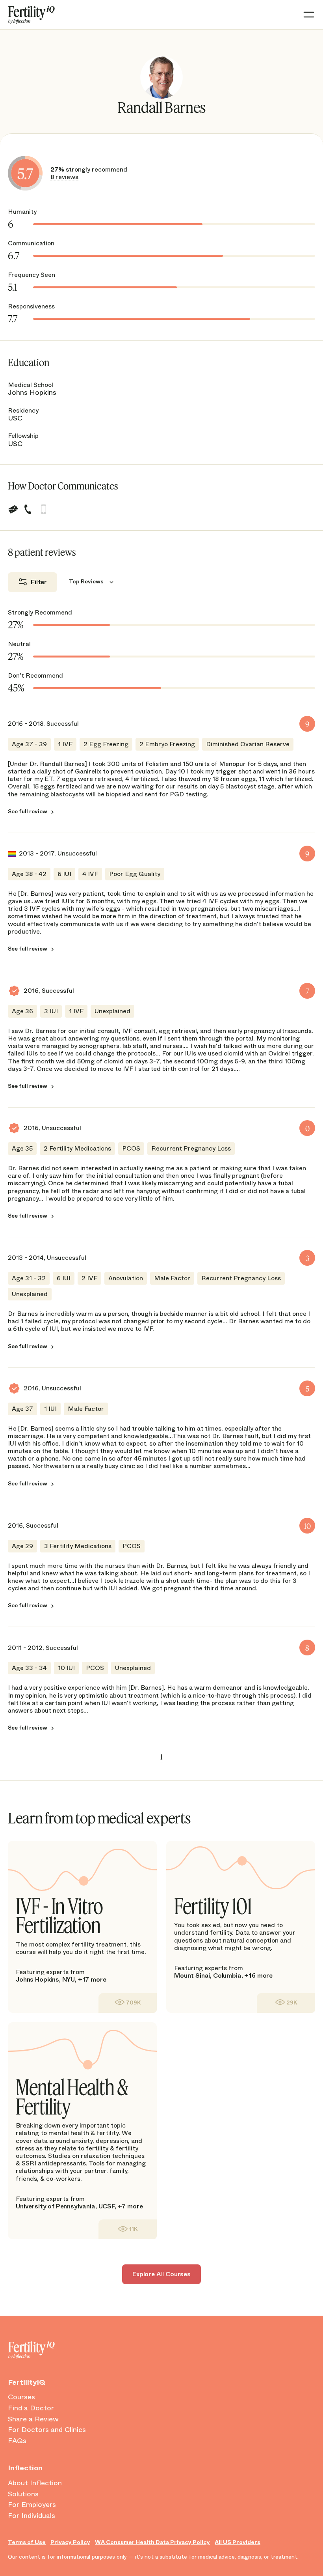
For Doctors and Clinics (47, 2430)
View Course (128, 2003)
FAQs (17, 2441)
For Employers (32, 2505)
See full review (28, 811)
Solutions (23, 2494)
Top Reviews (86, 581)
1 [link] (161, 1757)
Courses (21, 2397)
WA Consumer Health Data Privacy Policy (152, 2542)
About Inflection (35, 2483)
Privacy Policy (70, 2542)
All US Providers (238, 2542)
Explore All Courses (161, 2274)
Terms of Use (27, 2542)
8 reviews (64, 177)
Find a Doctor (31, 2408)
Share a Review (33, 2419)
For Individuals (32, 2516)
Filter (39, 582)
